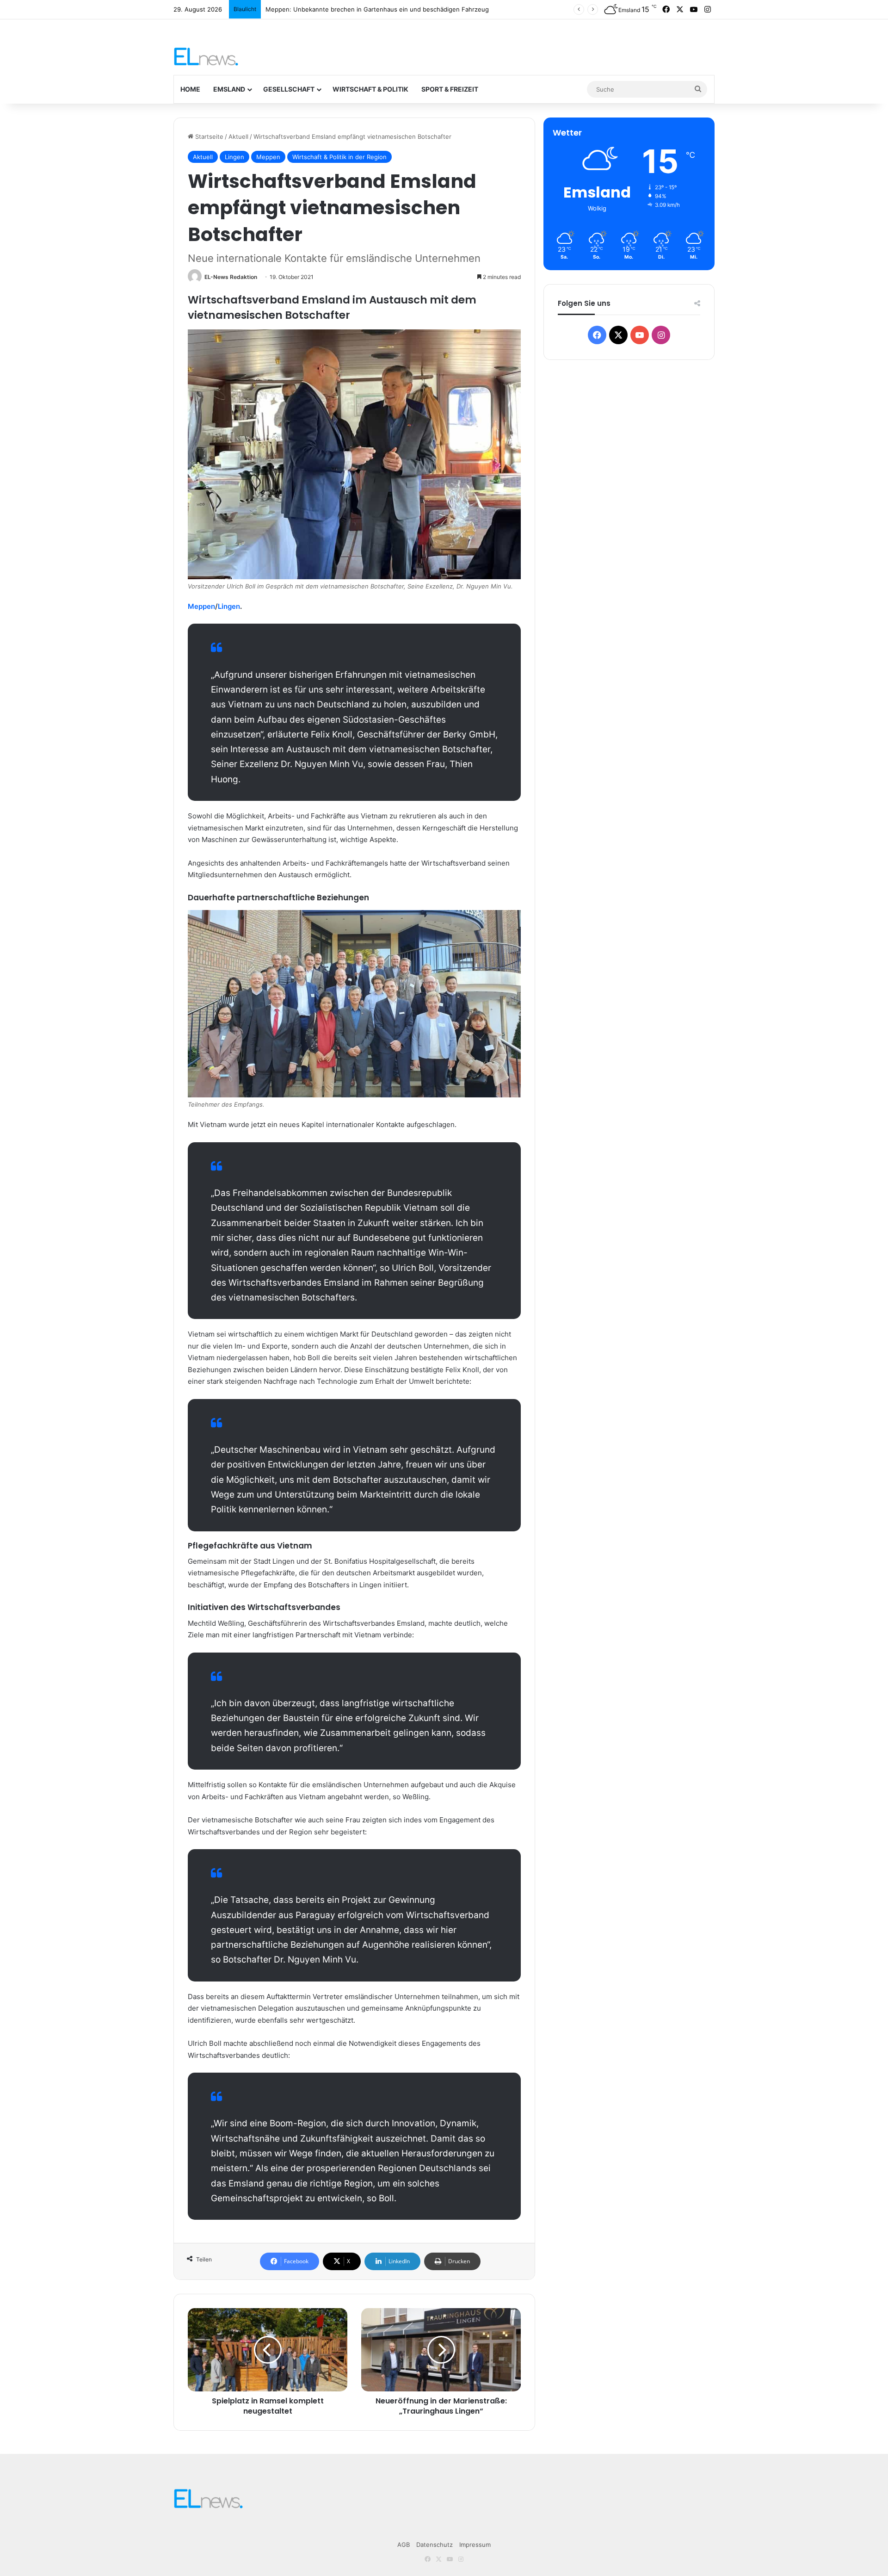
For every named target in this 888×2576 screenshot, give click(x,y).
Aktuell (238, 136)
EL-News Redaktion (231, 277)
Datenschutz (435, 2545)
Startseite (208, 136)
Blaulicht (245, 9)
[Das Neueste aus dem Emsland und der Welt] (206, 56)
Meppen (268, 157)
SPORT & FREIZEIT (450, 89)
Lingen (234, 157)
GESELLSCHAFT (289, 89)
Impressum (475, 2545)
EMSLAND (229, 89)
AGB (404, 2545)
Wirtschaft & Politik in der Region (339, 157)
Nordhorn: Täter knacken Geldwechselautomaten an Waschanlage (361, 9)
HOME (190, 89)
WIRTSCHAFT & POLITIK (370, 89)
